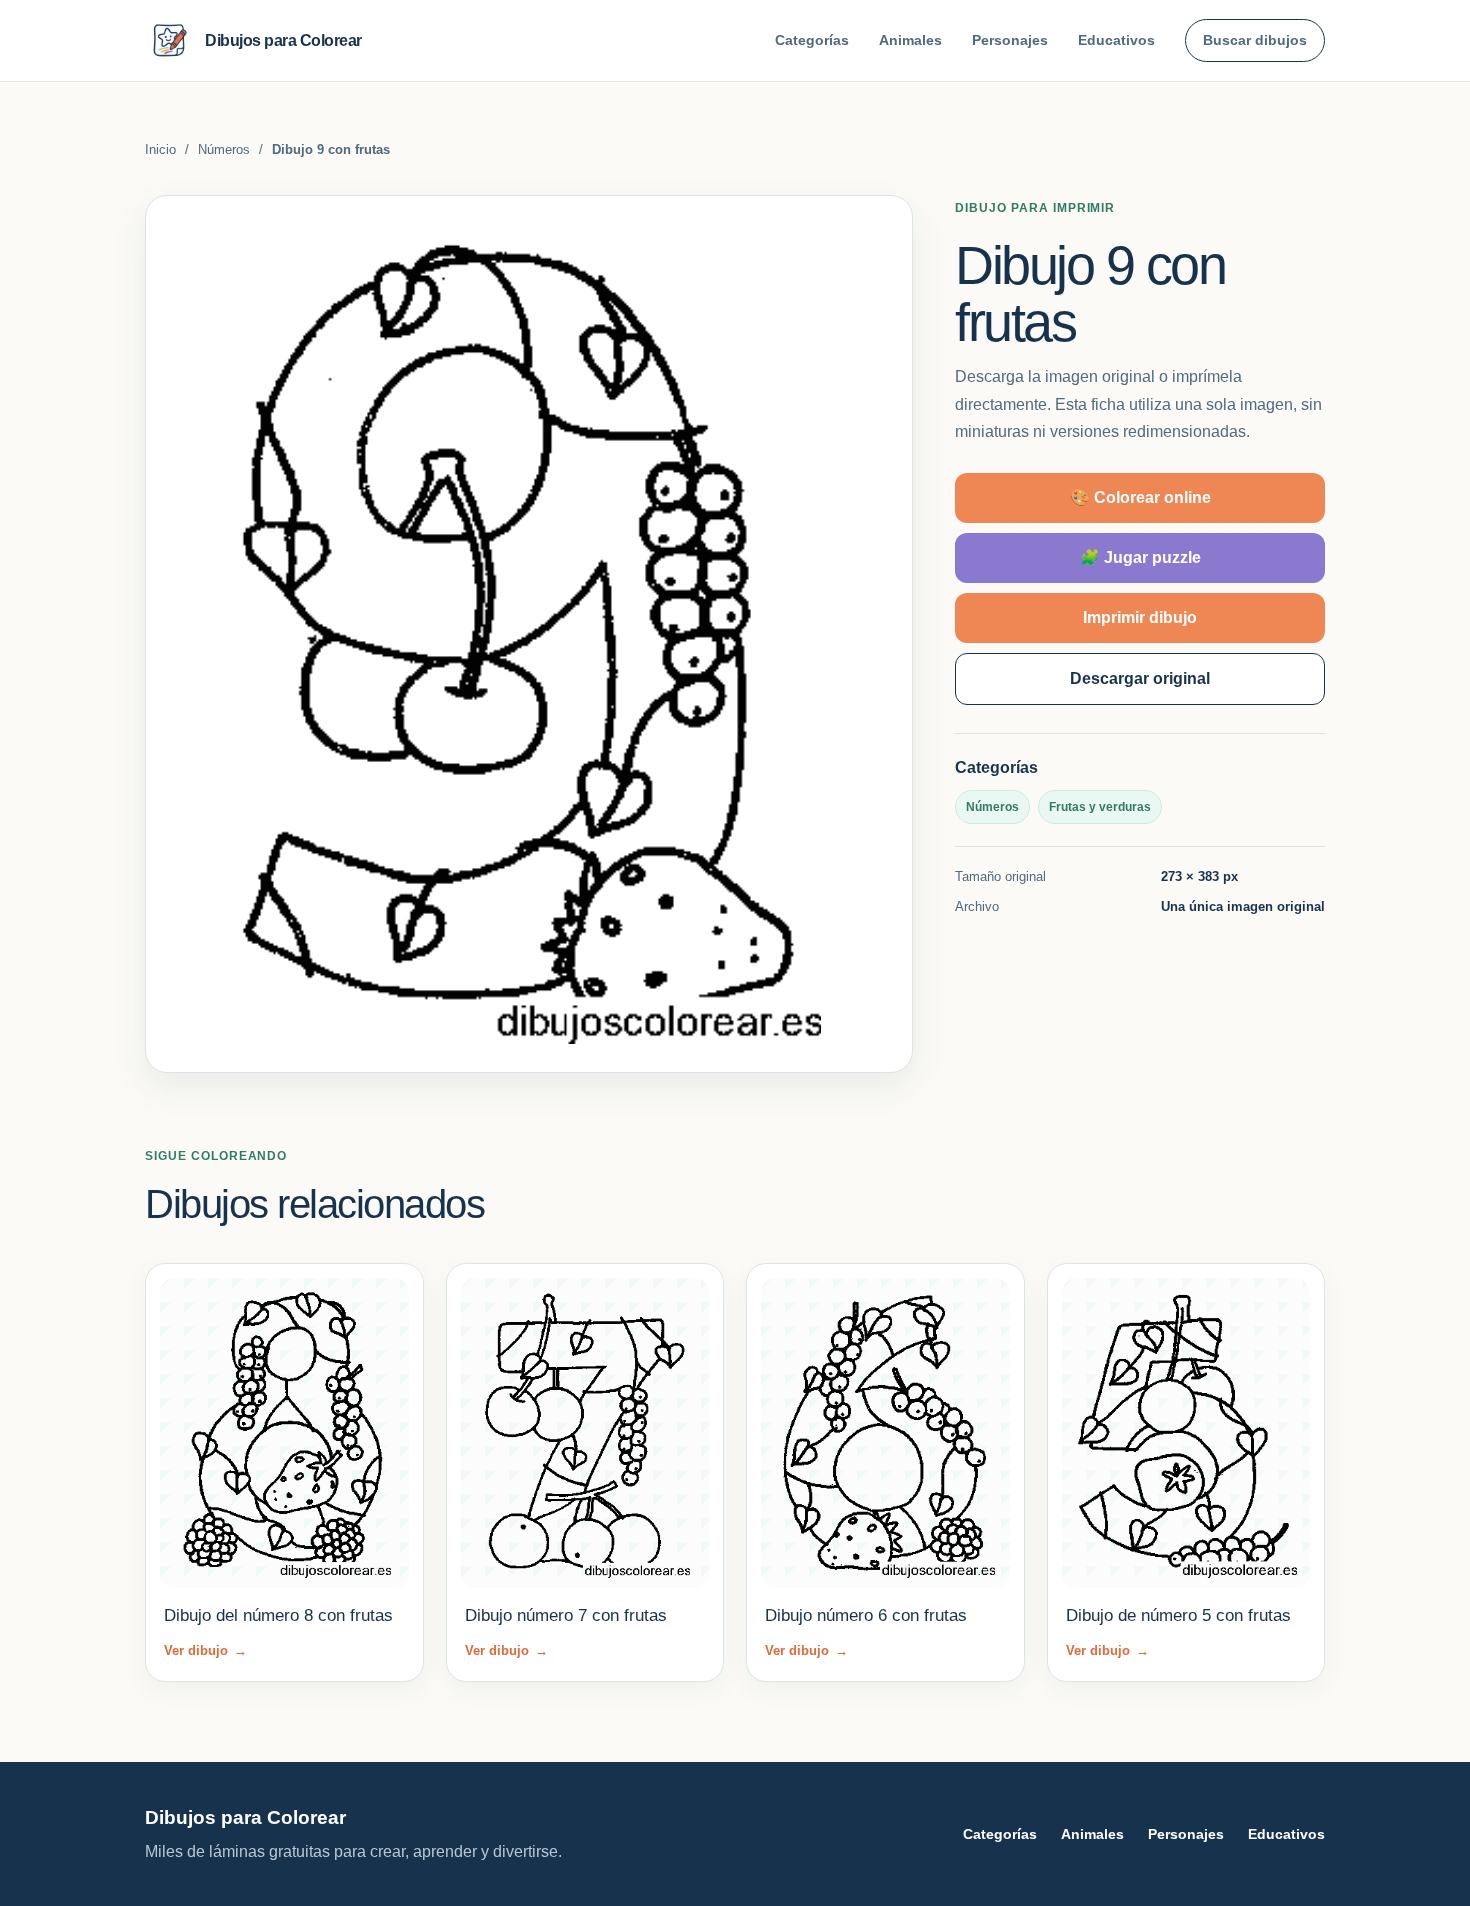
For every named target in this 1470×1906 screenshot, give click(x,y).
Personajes (1010, 40)
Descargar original (1140, 678)
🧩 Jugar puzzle (1140, 557)
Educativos (1116, 40)
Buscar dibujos (1255, 40)
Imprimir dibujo (1140, 617)
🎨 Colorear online (1140, 497)
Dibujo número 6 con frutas (866, 1615)
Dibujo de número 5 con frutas (1178, 1615)
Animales (910, 40)
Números (224, 149)
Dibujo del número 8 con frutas (278, 1615)
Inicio (160, 149)
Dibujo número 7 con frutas (566, 1615)
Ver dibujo (205, 1650)
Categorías (812, 40)
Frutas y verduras (1100, 807)
